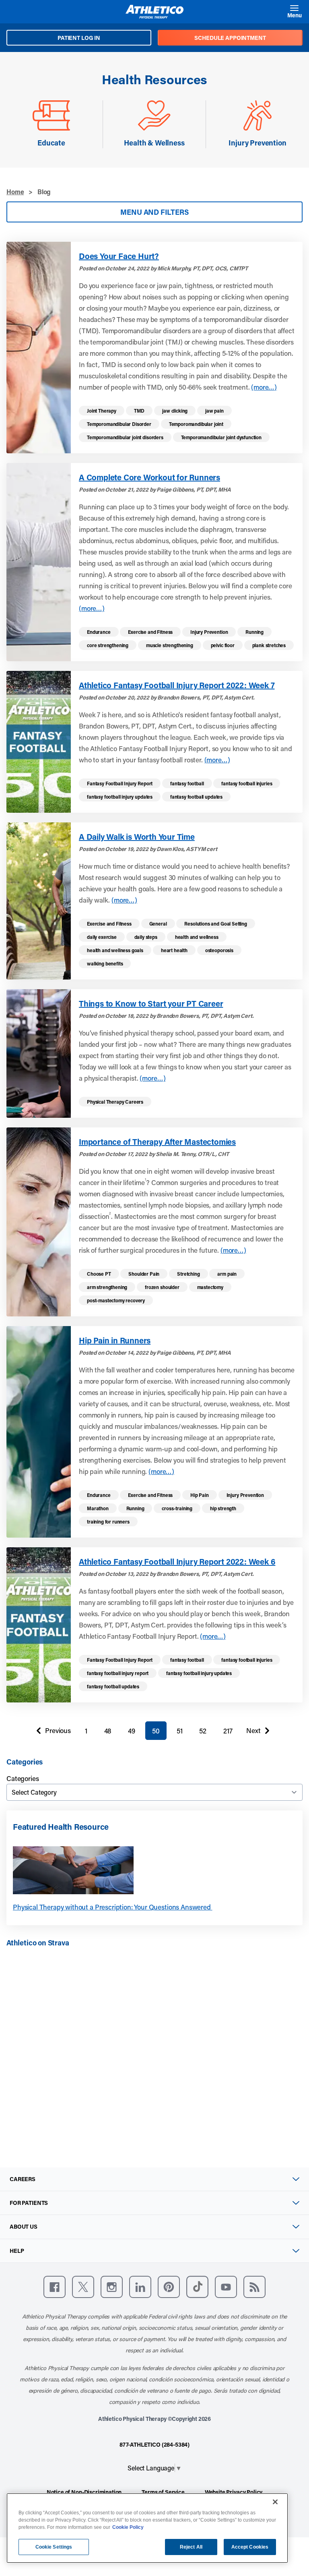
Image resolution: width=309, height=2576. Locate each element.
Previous (51, 1732)
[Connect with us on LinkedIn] (140, 2287)
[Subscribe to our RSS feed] (254, 2287)
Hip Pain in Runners (115, 1340)
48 (108, 1731)
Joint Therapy (102, 411)
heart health (174, 950)
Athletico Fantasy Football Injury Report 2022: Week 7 (177, 685)
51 (180, 1731)
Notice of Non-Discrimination (84, 2492)
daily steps (146, 937)
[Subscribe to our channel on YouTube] (226, 2287)
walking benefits (105, 963)
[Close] (275, 2502)
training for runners (108, 1522)
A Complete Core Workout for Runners (149, 477)
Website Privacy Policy (234, 2492)
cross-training (177, 1508)
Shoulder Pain (144, 1274)
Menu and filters (154, 212)
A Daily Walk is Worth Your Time (137, 837)
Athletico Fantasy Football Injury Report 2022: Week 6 (177, 1561)
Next (253, 1732)
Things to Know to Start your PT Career (151, 1003)
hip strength (223, 1508)
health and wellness (197, 937)
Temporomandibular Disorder (119, 424)
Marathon (98, 1508)
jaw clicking (175, 411)
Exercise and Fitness (150, 632)
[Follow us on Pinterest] (169, 2287)
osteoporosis (219, 950)
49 (132, 1731)
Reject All (191, 2547)
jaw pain (214, 411)
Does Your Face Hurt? (119, 256)
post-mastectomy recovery (116, 1300)
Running (254, 632)
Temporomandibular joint (196, 424)
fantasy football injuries (247, 783)
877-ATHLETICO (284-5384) (154, 2444)
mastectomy (210, 1287)
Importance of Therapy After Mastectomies (157, 1142)
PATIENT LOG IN (79, 38)
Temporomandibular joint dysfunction (221, 437)
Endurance (99, 632)
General (158, 924)
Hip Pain (200, 1495)
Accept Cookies (250, 2547)
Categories (23, 1778)
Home (15, 192)
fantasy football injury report (118, 1673)
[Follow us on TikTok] (197, 2287)
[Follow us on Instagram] (112, 2287)
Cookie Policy (128, 2527)
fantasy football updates (196, 797)
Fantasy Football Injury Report (120, 783)
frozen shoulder (162, 1287)
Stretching (188, 1274)
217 (228, 1731)
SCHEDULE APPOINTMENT (230, 38)
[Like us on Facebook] (55, 2287)
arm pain (227, 1274)
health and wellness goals (115, 950)
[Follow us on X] (83, 2287)
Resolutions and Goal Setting (216, 924)
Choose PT (99, 1274)
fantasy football (187, 783)
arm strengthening (107, 1287)
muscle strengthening (170, 645)
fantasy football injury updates (120, 797)
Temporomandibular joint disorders (125, 437)
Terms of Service (163, 2492)
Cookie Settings (54, 2547)
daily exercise (102, 937)
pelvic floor (223, 645)
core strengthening (108, 645)
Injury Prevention (209, 632)
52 (203, 1731)
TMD (139, 411)
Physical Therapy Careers (115, 1102)
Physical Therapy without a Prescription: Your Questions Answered (113, 1907)
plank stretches (269, 645)
